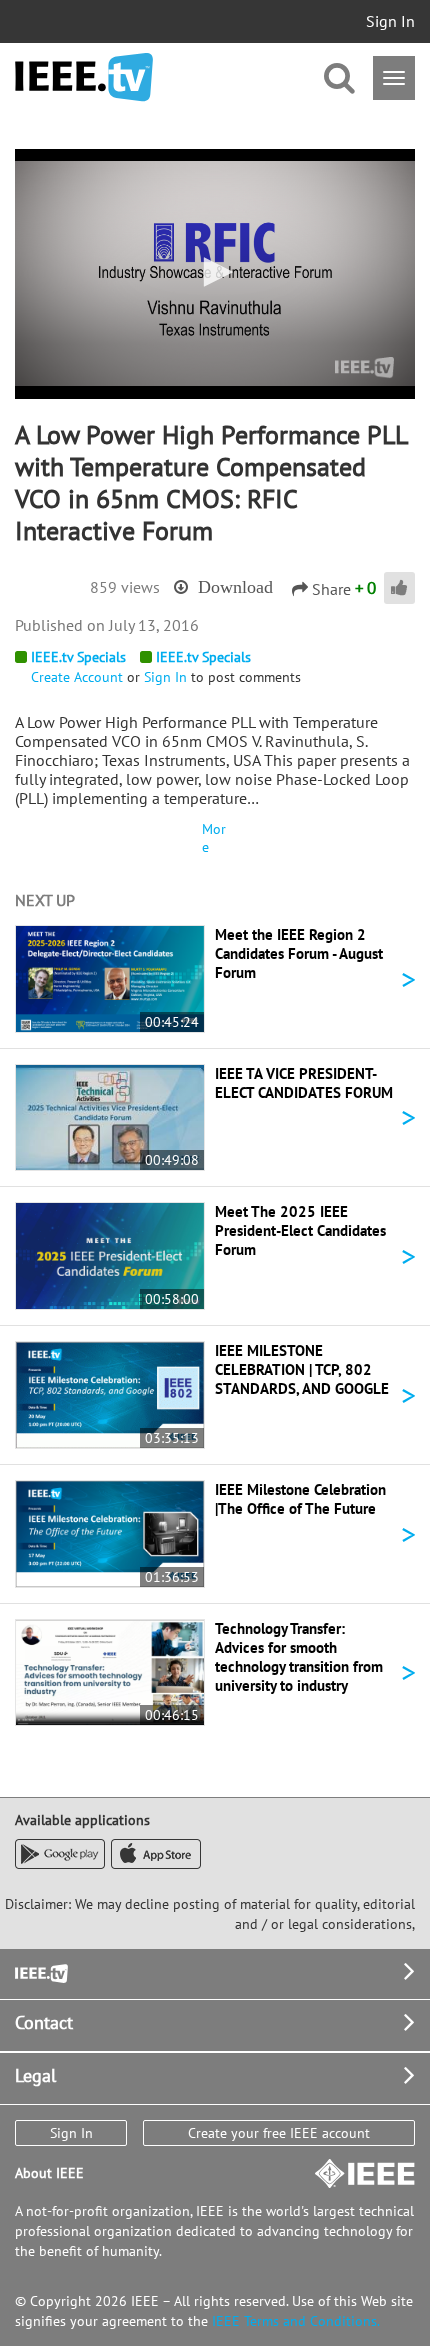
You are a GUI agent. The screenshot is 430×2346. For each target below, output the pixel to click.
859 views (125, 587)
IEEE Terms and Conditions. (296, 2321)
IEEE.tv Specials (78, 657)
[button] (215, 272)
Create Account (77, 677)
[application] (215, 274)
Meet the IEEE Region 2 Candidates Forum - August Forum (299, 953)
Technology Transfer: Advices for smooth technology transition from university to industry (299, 1657)
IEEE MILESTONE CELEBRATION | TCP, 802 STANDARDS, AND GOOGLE (302, 1369)
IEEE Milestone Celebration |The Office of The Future (300, 1499)
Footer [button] (40, 1971)
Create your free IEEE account (279, 2133)
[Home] (84, 77)
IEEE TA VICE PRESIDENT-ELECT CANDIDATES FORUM (304, 1083)
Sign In (390, 21)
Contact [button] (44, 2022)
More (214, 838)
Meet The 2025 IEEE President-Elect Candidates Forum (300, 1230)
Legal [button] (35, 2075)
